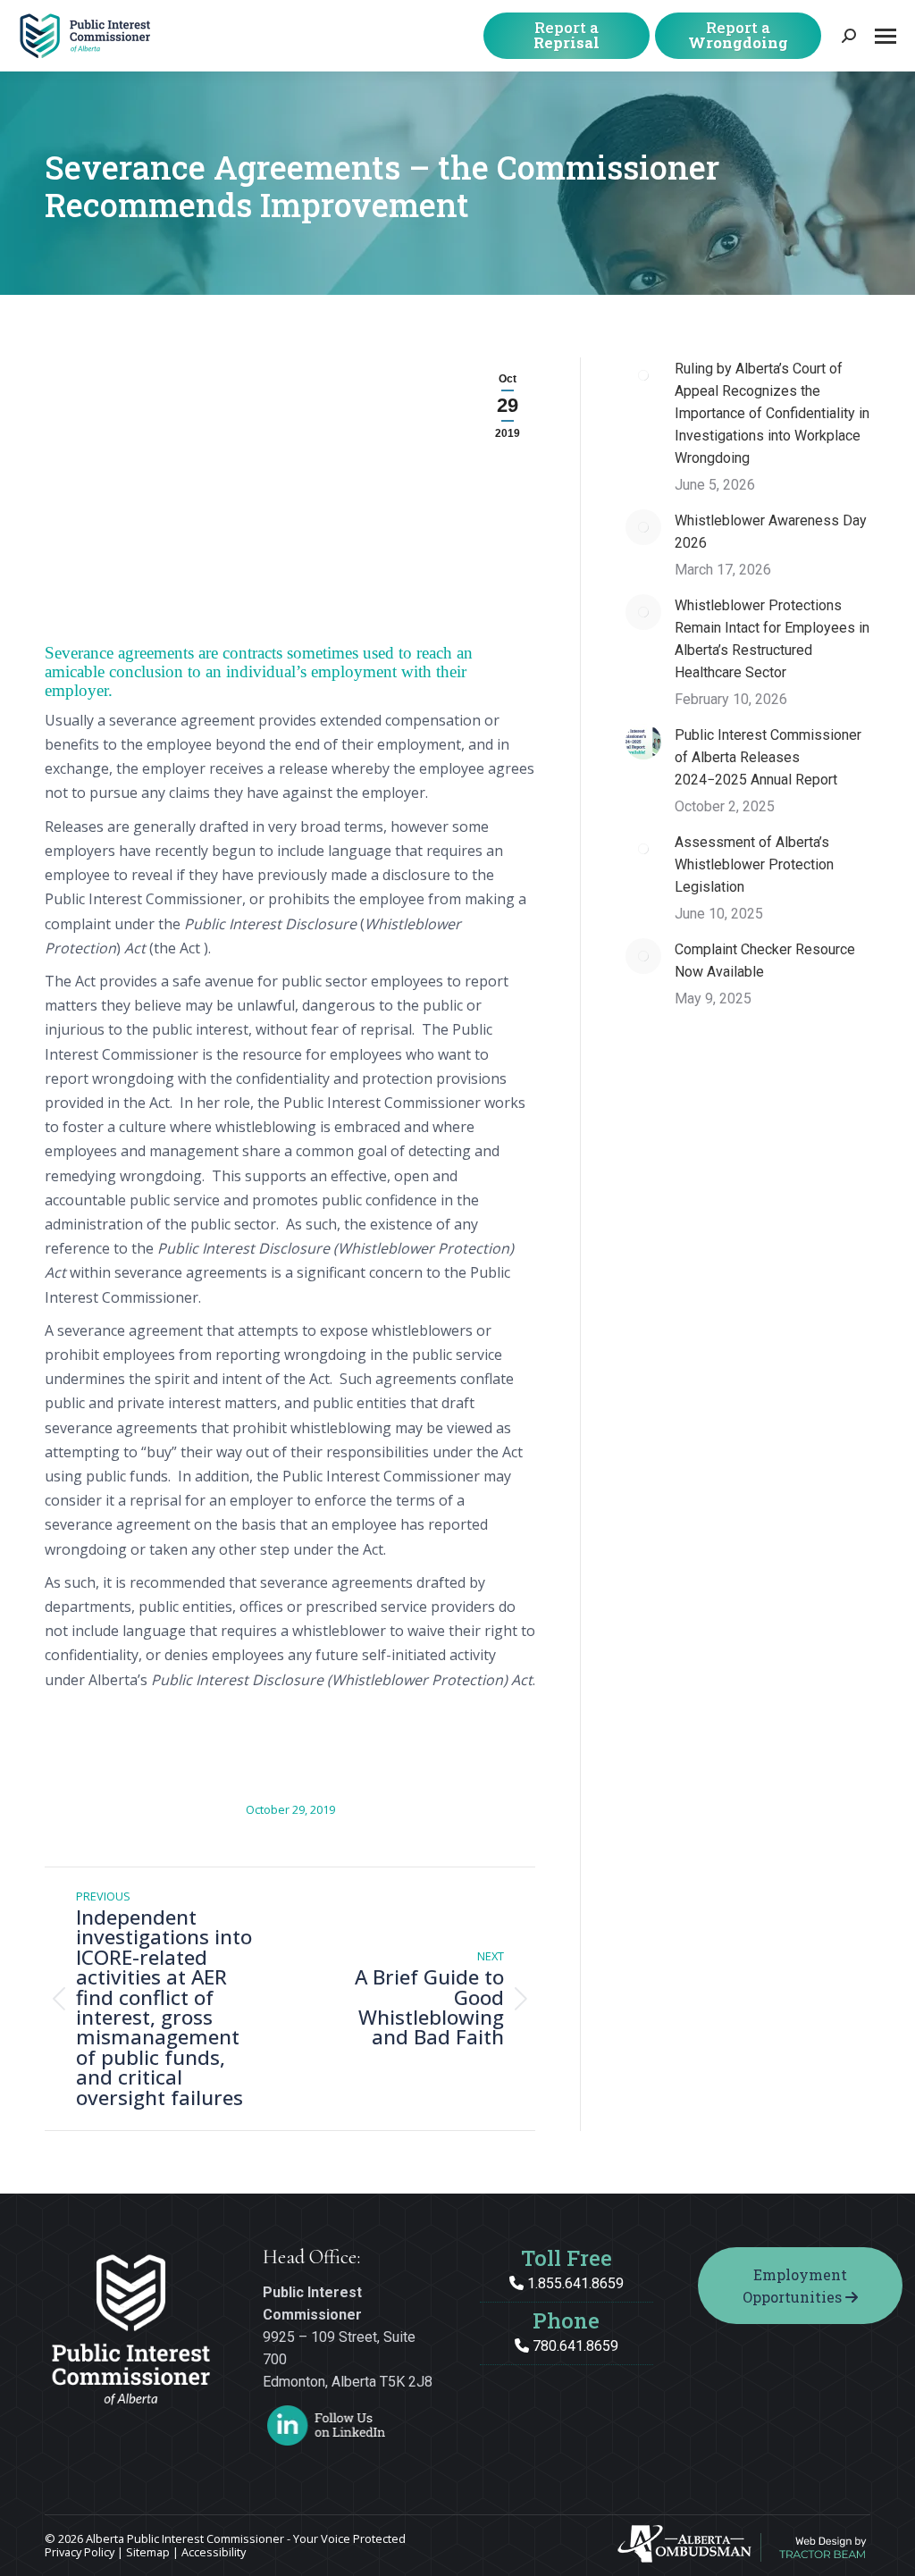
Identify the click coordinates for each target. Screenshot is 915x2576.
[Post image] (643, 375)
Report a (567, 35)
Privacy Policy (80, 2552)
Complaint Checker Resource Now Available (765, 961)
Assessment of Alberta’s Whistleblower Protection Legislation (754, 864)
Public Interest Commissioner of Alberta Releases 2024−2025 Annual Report (768, 757)
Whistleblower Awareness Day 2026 (771, 532)
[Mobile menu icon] (886, 36)
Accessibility (214, 2552)
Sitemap (148, 2552)
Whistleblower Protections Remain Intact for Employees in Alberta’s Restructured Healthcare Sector (772, 639)
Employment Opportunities (795, 2286)
